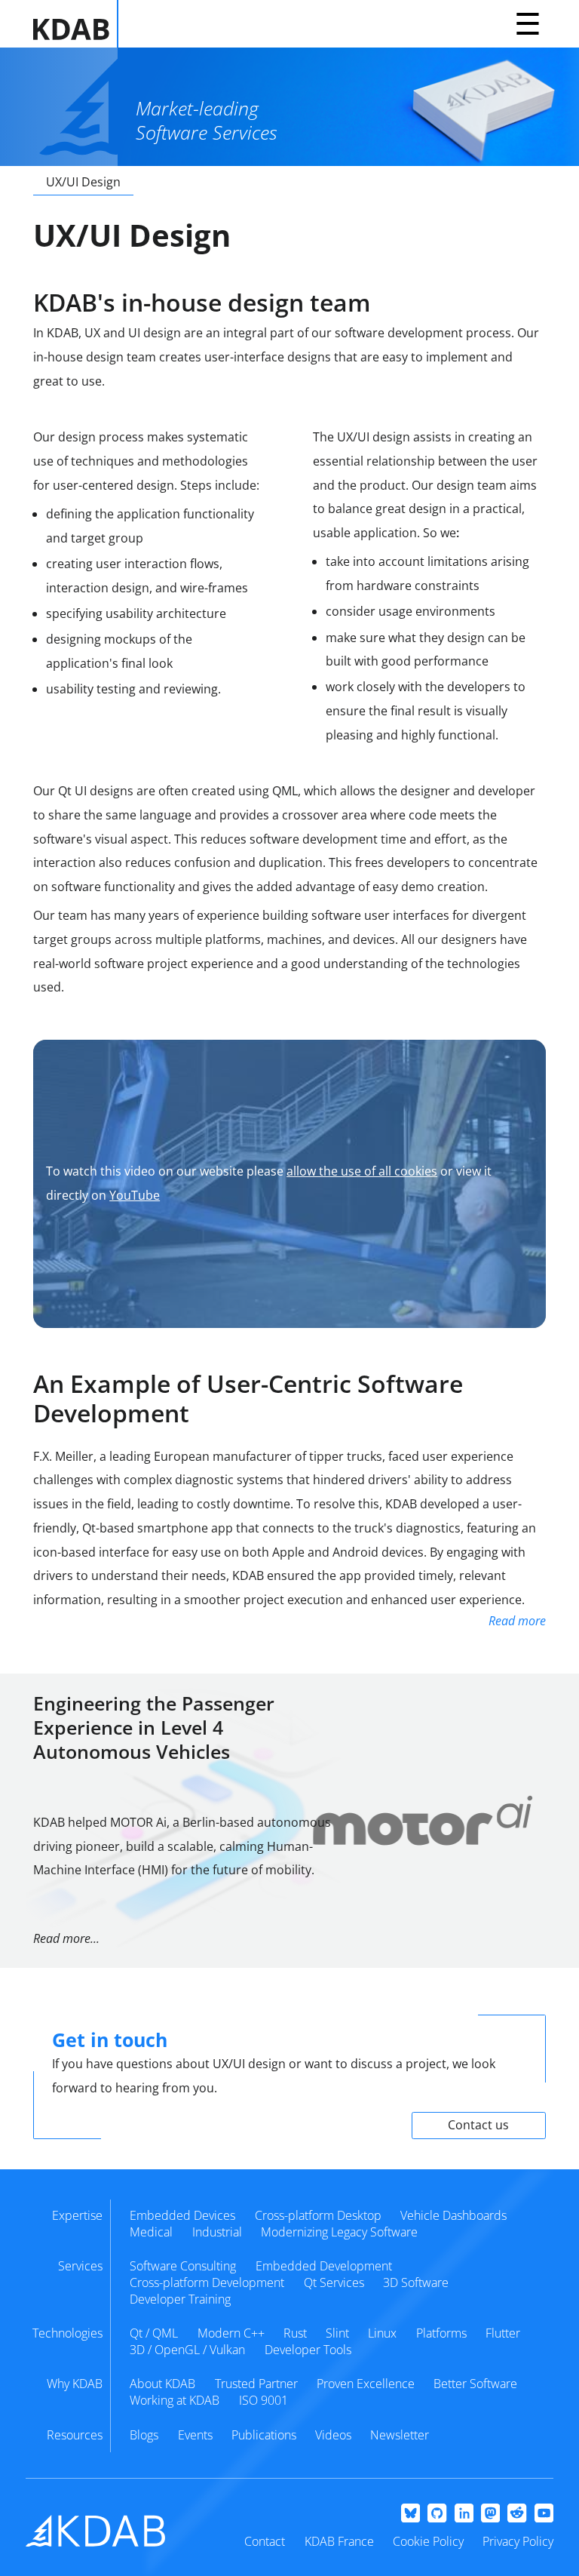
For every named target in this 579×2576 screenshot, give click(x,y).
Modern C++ (231, 2333)
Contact (265, 2541)
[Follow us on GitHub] (437, 2514)
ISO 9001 (263, 2400)
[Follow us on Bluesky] (411, 2514)
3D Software (416, 2282)
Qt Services (334, 2282)
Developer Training (180, 2299)
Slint (337, 2333)
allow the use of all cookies (362, 1171)
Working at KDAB (175, 2400)
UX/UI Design (83, 182)
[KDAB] (76, 24)
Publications (264, 2435)
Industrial (217, 2232)
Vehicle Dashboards (453, 2215)
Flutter (503, 2333)
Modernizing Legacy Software (339, 2232)
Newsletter (400, 2435)
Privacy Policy (518, 2541)
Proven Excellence (366, 2384)
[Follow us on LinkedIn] (464, 2514)
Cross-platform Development (207, 2282)
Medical (151, 2232)
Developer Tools (308, 2350)
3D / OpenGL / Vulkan (187, 2350)
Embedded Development (324, 2266)
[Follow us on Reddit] (517, 2514)
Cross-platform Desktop (318, 2215)
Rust (295, 2333)
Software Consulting (183, 2266)
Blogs (144, 2435)
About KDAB (162, 2384)
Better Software (475, 2384)
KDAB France (339, 2541)
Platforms (441, 2333)
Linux (382, 2333)
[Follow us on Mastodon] (490, 2514)
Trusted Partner (256, 2384)
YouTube (135, 1195)
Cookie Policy (428, 2541)
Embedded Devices (182, 2215)
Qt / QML (154, 2333)
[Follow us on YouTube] (544, 2514)
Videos (333, 2435)
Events (195, 2435)
